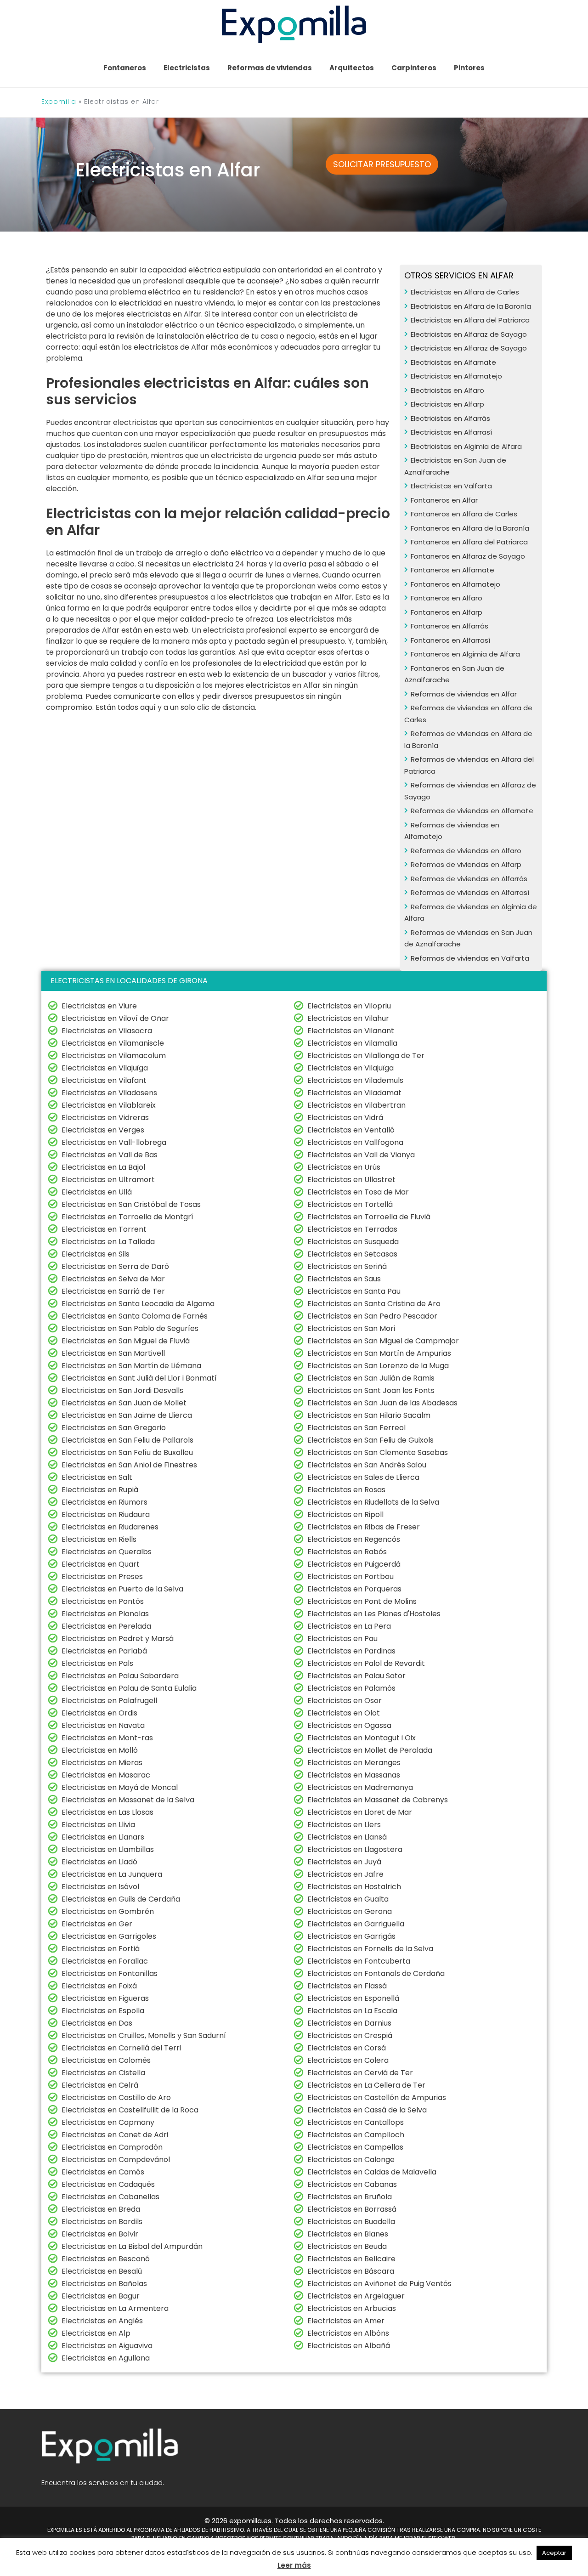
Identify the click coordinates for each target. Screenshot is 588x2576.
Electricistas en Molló (100, 1750)
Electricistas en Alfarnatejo (456, 376)
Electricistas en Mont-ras (107, 1738)
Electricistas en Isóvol (100, 1887)
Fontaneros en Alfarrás (449, 626)
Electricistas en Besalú (102, 2271)
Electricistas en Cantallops (356, 2122)
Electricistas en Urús (344, 1167)
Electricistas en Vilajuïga (105, 1068)
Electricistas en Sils (96, 1254)
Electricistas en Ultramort (108, 1180)
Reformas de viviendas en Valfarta (470, 958)
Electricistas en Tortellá (350, 1204)
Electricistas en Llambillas (108, 1849)
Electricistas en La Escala (352, 2011)
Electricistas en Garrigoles (109, 1936)
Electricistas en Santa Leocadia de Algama (138, 1304)
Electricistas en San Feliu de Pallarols (127, 1440)
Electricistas (187, 68)
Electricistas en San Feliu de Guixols (370, 1440)
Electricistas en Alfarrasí (451, 432)
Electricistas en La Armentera (115, 2308)
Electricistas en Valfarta (451, 486)
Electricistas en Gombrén (108, 1911)
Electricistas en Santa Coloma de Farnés (135, 1316)
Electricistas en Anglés (102, 2321)
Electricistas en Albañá (349, 2346)
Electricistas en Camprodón (112, 2147)
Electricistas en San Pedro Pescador (372, 1316)
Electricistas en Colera (348, 2060)
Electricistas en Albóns (348, 2333)
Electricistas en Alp (96, 2333)
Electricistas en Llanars (103, 1837)
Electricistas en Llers (344, 1825)
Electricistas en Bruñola (350, 2197)
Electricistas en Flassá (347, 1986)
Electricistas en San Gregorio (114, 1428)
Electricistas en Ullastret (351, 1180)
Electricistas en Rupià (100, 1490)
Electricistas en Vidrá (345, 1118)
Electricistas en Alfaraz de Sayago (469, 334)
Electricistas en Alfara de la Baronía (471, 306)
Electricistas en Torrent (104, 1229)
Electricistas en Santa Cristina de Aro (374, 1304)
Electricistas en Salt (97, 1477)
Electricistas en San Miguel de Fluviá (126, 1341)
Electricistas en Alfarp (447, 404)
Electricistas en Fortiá (101, 1949)
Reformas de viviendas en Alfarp (466, 864)
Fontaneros (125, 68)
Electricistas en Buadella (351, 2222)
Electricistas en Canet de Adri (115, 2135)
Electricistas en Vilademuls (355, 1080)
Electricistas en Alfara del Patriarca (470, 320)
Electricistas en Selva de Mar (113, 1279)
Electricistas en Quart (101, 1564)
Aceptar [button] (554, 2553)
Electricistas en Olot (344, 1713)
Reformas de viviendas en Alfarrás (469, 879)
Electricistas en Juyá (344, 1862)
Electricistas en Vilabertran (356, 1105)
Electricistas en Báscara (351, 2271)
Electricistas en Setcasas (352, 1254)
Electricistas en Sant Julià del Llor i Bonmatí (139, 1378)
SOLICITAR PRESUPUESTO (382, 164)
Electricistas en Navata (103, 1725)
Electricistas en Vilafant (104, 1080)
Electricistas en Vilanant (351, 1031)
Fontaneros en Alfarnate (452, 570)
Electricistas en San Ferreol (356, 1428)
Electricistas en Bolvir (100, 2234)
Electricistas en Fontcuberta (359, 1961)
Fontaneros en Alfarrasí (450, 640)
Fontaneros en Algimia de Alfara (465, 654)
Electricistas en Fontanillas (110, 1973)
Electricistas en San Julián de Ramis (371, 1378)
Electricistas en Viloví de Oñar (115, 1018)
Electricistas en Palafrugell (109, 1701)
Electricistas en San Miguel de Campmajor (383, 1341)
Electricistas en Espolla (103, 2011)
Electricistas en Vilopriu (349, 1006)
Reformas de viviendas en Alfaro (466, 851)
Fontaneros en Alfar (444, 500)
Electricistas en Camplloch (356, 2135)
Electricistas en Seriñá (347, 1266)
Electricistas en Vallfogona (355, 1142)
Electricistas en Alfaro (447, 390)
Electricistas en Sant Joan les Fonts (371, 1390)
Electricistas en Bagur (101, 2296)
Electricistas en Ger (97, 1924)
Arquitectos (352, 68)
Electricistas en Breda (101, 2209)
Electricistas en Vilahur (348, 1018)
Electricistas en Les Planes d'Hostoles (374, 1614)
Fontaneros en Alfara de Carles (464, 514)
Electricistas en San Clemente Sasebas (378, 1452)
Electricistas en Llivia (98, 1825)
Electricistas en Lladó (99, 1862)
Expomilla (59, 102)
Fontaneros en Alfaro (447, 598)
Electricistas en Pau (342, 1639)
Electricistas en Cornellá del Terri (121, 2048)
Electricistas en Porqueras (354, 1589)
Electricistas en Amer (346, 2321)
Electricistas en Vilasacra (107, 1031)
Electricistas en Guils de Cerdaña (121, 1899)
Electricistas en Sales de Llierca (363, 1477)
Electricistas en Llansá (347, 1837)
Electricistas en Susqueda (353, 1242)
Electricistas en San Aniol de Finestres (129, 1465)
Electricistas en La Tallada (108, 1242)
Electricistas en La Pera (349, 1626)
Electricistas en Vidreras (105, 1118)
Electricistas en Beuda (347, 2246)
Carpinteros (414, 68)
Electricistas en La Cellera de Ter (366, 2085)
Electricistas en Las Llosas (107, 1812)
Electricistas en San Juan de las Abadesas (382, 1403)
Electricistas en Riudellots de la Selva (373, 1502)
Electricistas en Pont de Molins (362, 1601)
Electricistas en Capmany (108, 2122)
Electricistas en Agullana (106, 2358)
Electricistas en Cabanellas (110, 2197)
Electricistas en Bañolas (104, 2284)
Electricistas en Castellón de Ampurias (377, 2098)
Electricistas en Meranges (354, 1763)
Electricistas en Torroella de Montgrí (127, 1217)
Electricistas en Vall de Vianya (361, 1155)
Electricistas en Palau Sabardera (120, 1676)
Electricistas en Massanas (354, 1775)
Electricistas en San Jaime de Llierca (127, 1415)
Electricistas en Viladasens (109, 1093)
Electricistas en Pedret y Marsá (118, 1639)
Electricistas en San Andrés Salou (367, 1465)
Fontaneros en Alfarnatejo (455, 584)
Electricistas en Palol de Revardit (366, 1663)
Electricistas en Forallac (105, 1961)
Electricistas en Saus (344, 1279)
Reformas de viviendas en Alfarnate (472, 811)
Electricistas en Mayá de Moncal (120, 1787)
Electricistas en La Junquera (112, 1874)
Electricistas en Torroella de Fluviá (369, 1217)
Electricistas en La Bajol (103, 1167)
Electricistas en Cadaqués (108, 2184)
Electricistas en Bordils (102, 2222)
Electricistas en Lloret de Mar (360, 1812)
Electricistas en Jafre (345, 1874)
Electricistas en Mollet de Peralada (370, 1750)
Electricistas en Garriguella (356, 1924)
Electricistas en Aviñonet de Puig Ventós (379, 2284)
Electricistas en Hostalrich (354, 1887)
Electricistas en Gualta (348, 1899)
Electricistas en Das (97, 2023)
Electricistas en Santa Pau (354, 1291)
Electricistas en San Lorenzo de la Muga (378, 1366)
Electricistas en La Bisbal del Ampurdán (132, 2246)
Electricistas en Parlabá (104, 1651)
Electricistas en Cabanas (352, 2184)
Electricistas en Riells (99, 1539)
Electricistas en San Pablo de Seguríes (130, 1328)
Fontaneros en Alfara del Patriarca (469, 542)
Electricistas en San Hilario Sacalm (369, 1415)
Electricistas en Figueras (105, 1998)
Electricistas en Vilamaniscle (113, 1043)
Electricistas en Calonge (351, 2160)
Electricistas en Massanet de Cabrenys (378, 1800)
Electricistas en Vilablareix (109, 1105)
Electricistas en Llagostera (355, 1849)
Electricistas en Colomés (106, 2060)
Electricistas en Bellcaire (351, 2259)
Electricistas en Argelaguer (356, 2296)
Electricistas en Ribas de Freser (364, 1527)
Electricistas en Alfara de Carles (465, 292)
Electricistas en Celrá (100, 2085)
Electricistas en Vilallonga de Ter (366, 1056)
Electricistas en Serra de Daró (115, 1266)
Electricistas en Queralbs (107, 1552)
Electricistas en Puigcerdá (354, 1564)
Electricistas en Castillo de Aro (116, 2098)
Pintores (469, 68)
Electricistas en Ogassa (349, 1725)
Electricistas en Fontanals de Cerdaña (376, 1973)
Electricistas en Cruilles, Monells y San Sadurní (144, 2035)
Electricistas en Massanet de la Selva (128, 1800)
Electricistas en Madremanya (360, 1787)
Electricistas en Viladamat (354, 1093)
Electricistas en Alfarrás (450, 418)
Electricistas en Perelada (106, 1626)
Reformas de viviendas (270, 68)
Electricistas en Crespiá (350, 2035)
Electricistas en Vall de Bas (110, 1155)
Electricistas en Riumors (105, 1502)
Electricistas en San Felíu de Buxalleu (127, 1452)
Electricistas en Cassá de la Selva (367, 2110)
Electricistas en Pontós (103, 1601)
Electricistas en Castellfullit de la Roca (130, 2110)
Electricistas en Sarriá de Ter (113, 1291)
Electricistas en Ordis (99, 1713)
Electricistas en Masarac (106, 1775)
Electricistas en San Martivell (113, 1353)
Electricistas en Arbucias (352, 2308)
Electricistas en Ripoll (345, 1514)
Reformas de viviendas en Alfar (464, 694)
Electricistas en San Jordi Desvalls (122, 1390)
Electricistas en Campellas (355, 2147)
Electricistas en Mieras (102, 1763)
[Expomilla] (294, 24)
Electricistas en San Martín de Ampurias (379, 1353)
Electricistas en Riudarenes (110, 1527)
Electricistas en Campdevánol (116, 2160)
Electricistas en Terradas (352, 1229)
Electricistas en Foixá (99, 1986)
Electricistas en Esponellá (353, 1998)
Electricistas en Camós (103, 2172)
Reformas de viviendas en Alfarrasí (470, 892)
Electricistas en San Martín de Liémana (131, 1366)
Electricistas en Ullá (97, 1192)
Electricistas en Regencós (354, 1539)
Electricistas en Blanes (348, 2234)
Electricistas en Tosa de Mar (358, 1192)
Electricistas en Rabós (347, 1552)
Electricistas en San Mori (351, 1328)
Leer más (294, 2565)
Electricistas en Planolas (105, 1614)
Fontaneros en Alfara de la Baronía (470, 528)
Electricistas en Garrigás (351, 1936)
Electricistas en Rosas (346, 1490)
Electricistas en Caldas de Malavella (372, 2172)
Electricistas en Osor (345, 1701)
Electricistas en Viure (99, 1006)
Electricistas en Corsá (347, 2048)
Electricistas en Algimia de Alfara (466, 446)
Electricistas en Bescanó (106, 2259)
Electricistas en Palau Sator (356, 1676)
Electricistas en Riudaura (106, 1514)
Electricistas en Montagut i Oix (362, 1738)
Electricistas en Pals (97, 1663)
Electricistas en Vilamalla (352, 1043)
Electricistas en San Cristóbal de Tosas (131, 1204)
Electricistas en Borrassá (352, 2209)
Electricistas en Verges (103, 1130)
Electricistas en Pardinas (351, 1651)
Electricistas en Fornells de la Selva (370, 1949)
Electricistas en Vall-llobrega (114, 1142)
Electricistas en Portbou (351, 1577)
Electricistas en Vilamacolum (114, 1056)
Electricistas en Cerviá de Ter (360, 2073)
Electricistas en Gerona (350, 1911)
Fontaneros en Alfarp (447, 612)
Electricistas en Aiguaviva (107, 2346)
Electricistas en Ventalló (351, 1130)
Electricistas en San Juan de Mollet (124, 1403)
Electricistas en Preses (102, 1577)
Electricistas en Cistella (103, 2073)
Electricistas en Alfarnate (453, 362)
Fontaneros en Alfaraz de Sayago (468, 556)
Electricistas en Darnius (349, 2023)
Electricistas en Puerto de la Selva (122, 1589)
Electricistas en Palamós (351, 1688)
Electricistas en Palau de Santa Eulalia (129, 1688)
